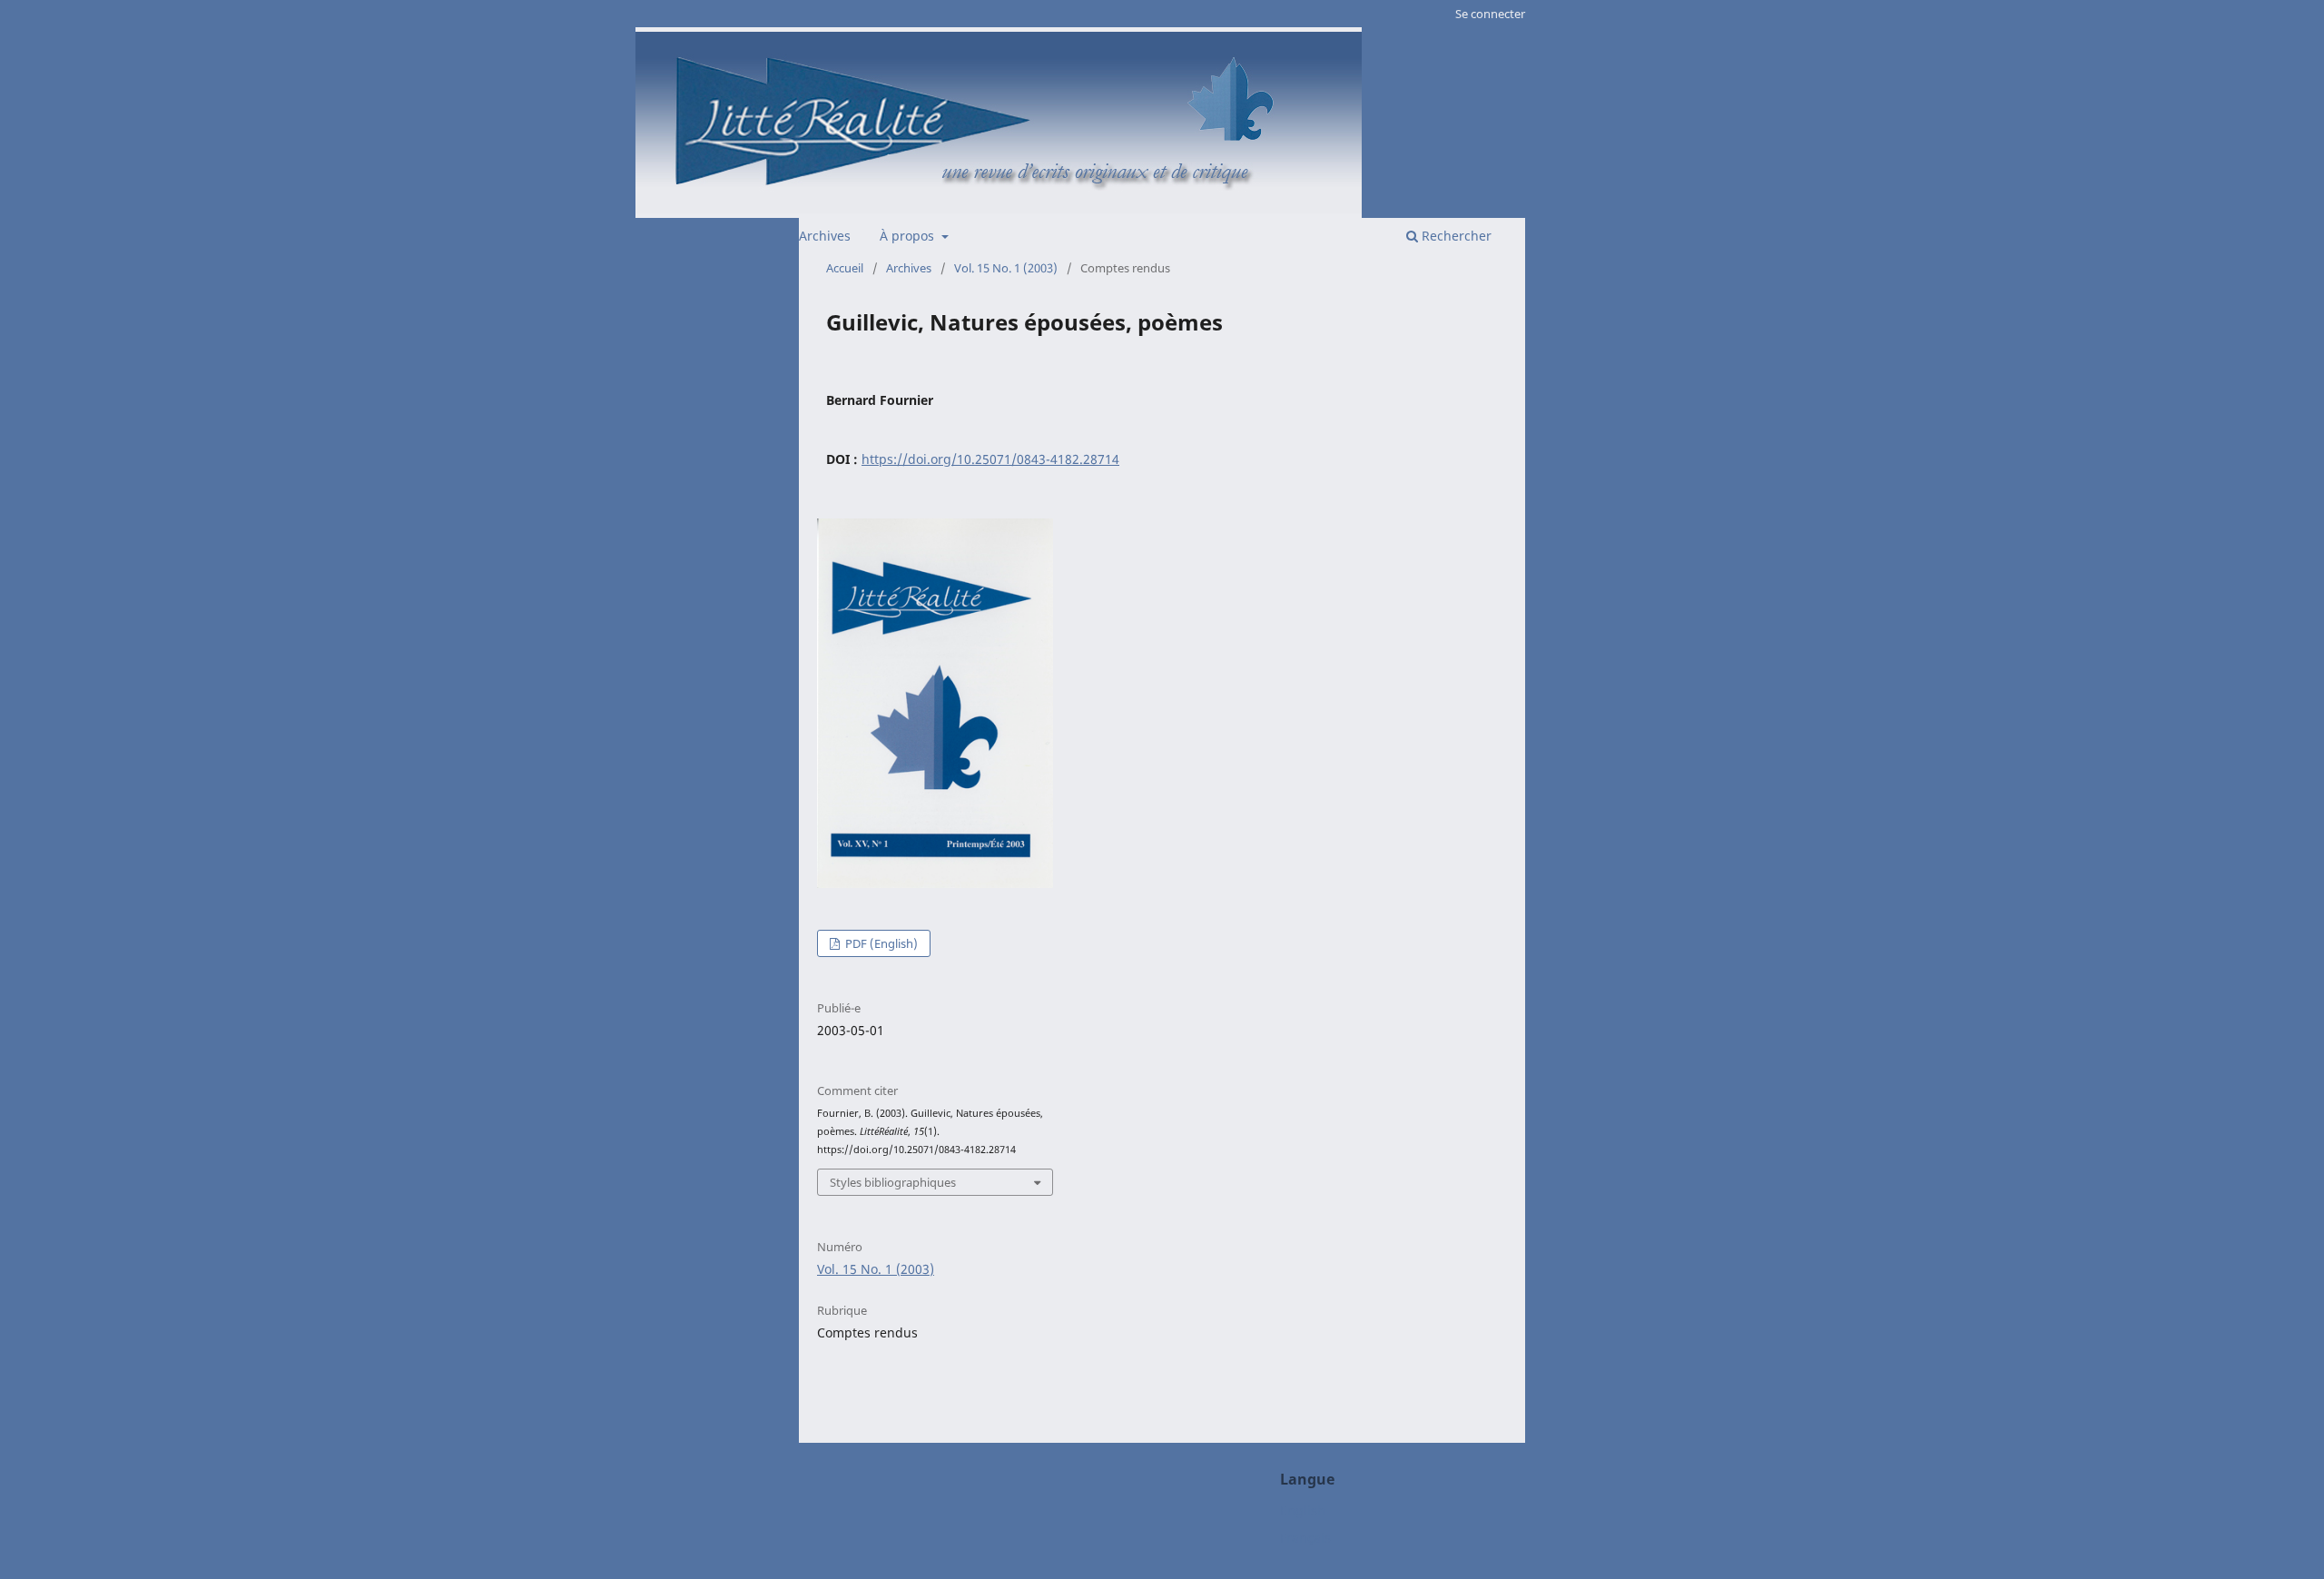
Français (1305, 1538)
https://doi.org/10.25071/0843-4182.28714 (990, 459)
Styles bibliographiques (893, 1182)
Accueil (845, 268)
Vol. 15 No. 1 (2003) (1006, 268)
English (1303, 1510)
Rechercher (1455, 236)
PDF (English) (880, 943)
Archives (825, 236)
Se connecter (1490, 14)
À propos (909, 236)
